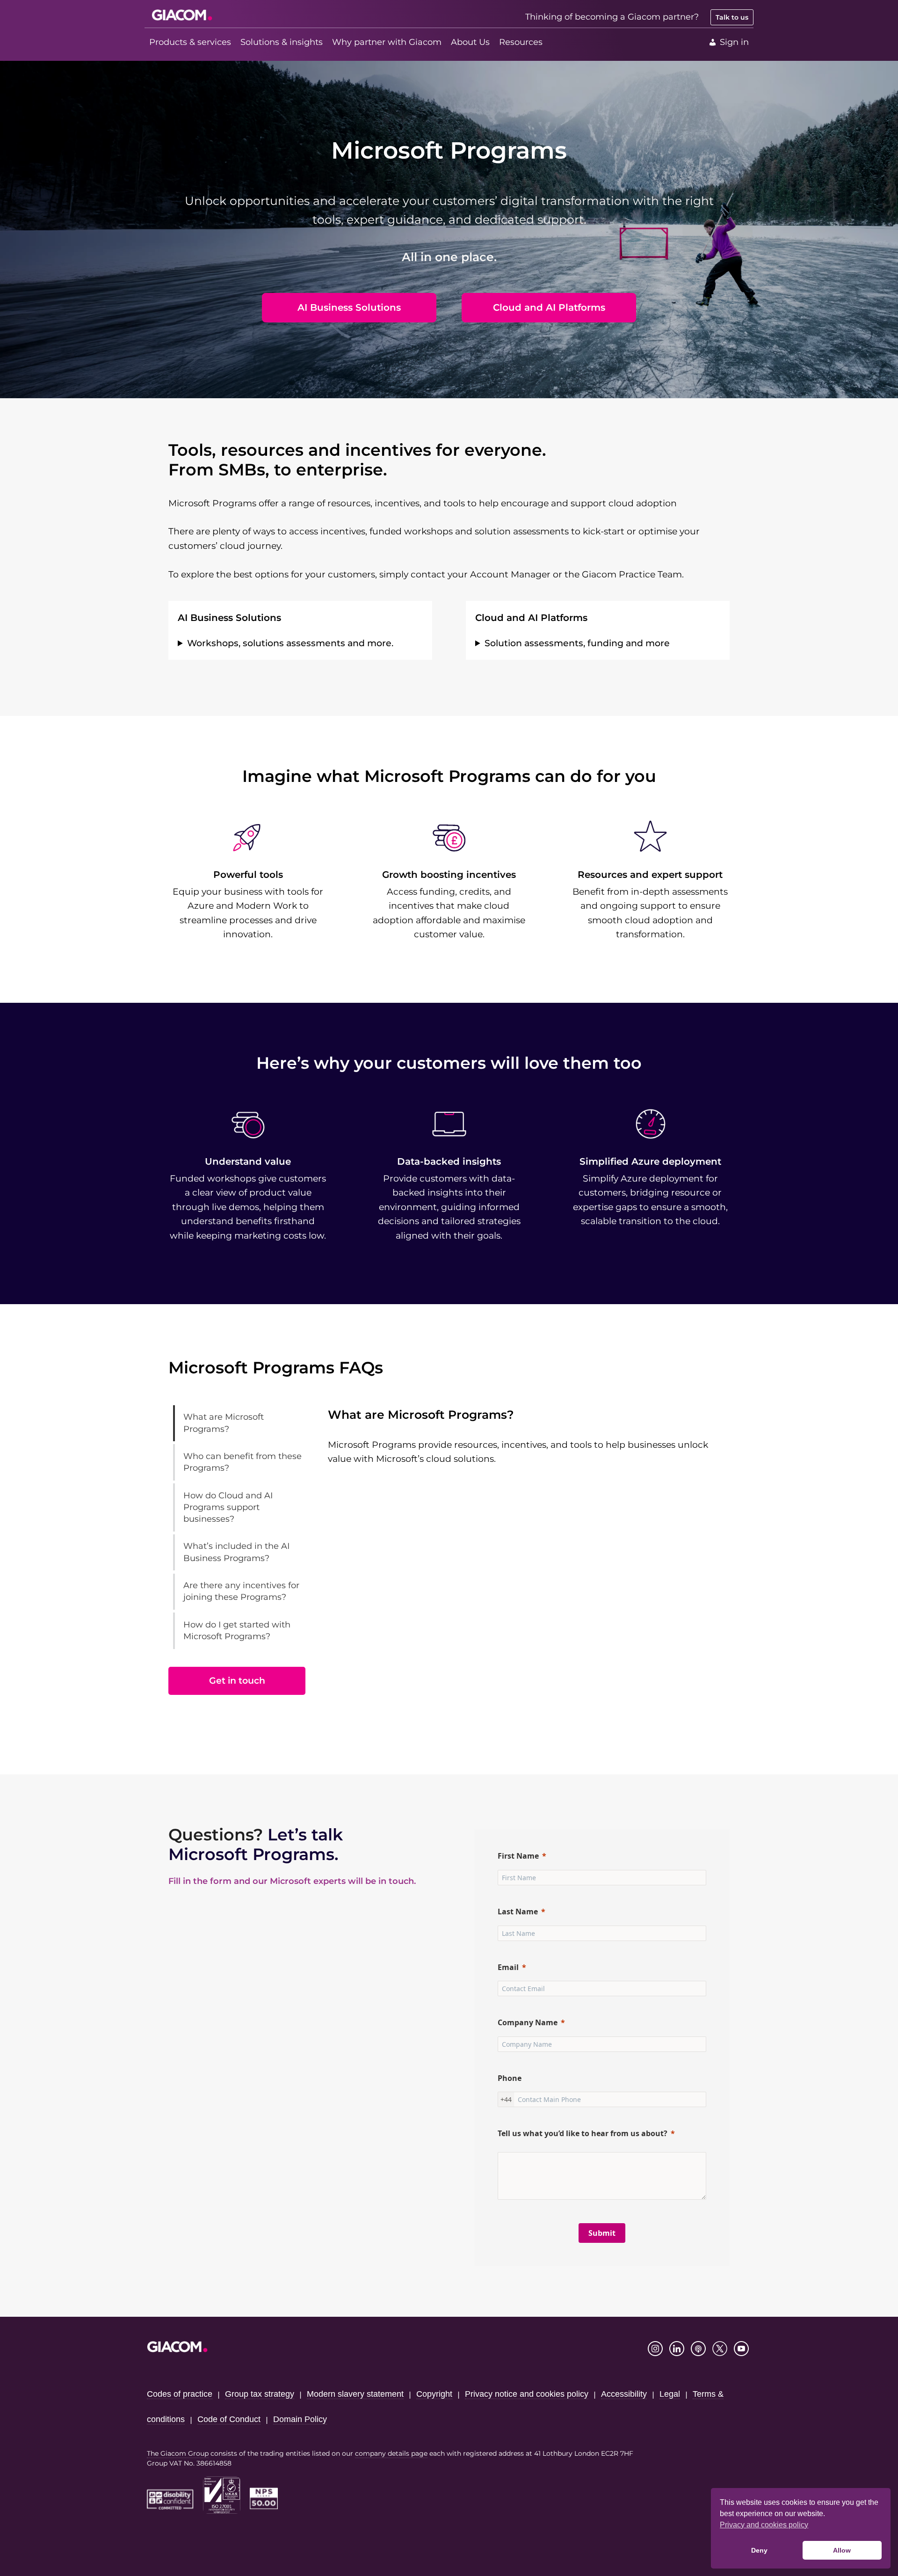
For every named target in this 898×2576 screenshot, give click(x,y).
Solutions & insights (282, 42)
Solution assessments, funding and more (577, 643)
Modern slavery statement (355, 2394)
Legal (670, 2394)
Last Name (518, 1912)
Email (508, 1967)
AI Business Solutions (349, 307)
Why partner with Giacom (387, 42)
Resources (521, 42)
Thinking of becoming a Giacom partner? (612, 17)
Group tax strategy (260, 2394)
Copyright (434, 2394)
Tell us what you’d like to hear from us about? (583, 2133)
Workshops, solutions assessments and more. (290, 643)
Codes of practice (180, 2394)
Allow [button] (842, 2550)
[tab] (242, 1423)
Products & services (190, 42)
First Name (518, 1856)
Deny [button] (759, 2550)
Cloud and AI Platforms (549, 307)
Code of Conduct (229, 2419)
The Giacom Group (178, 2453)
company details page (391, 2453)
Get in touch (237, 1681)
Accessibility (624, 2394)
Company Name (528, 2022)
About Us (470, 42)
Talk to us (732, 17)
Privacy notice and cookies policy (527, 2394)
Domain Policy (300, 2419)
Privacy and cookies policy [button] (764, 2525)
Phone (510, 2078)
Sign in (734, 42)
